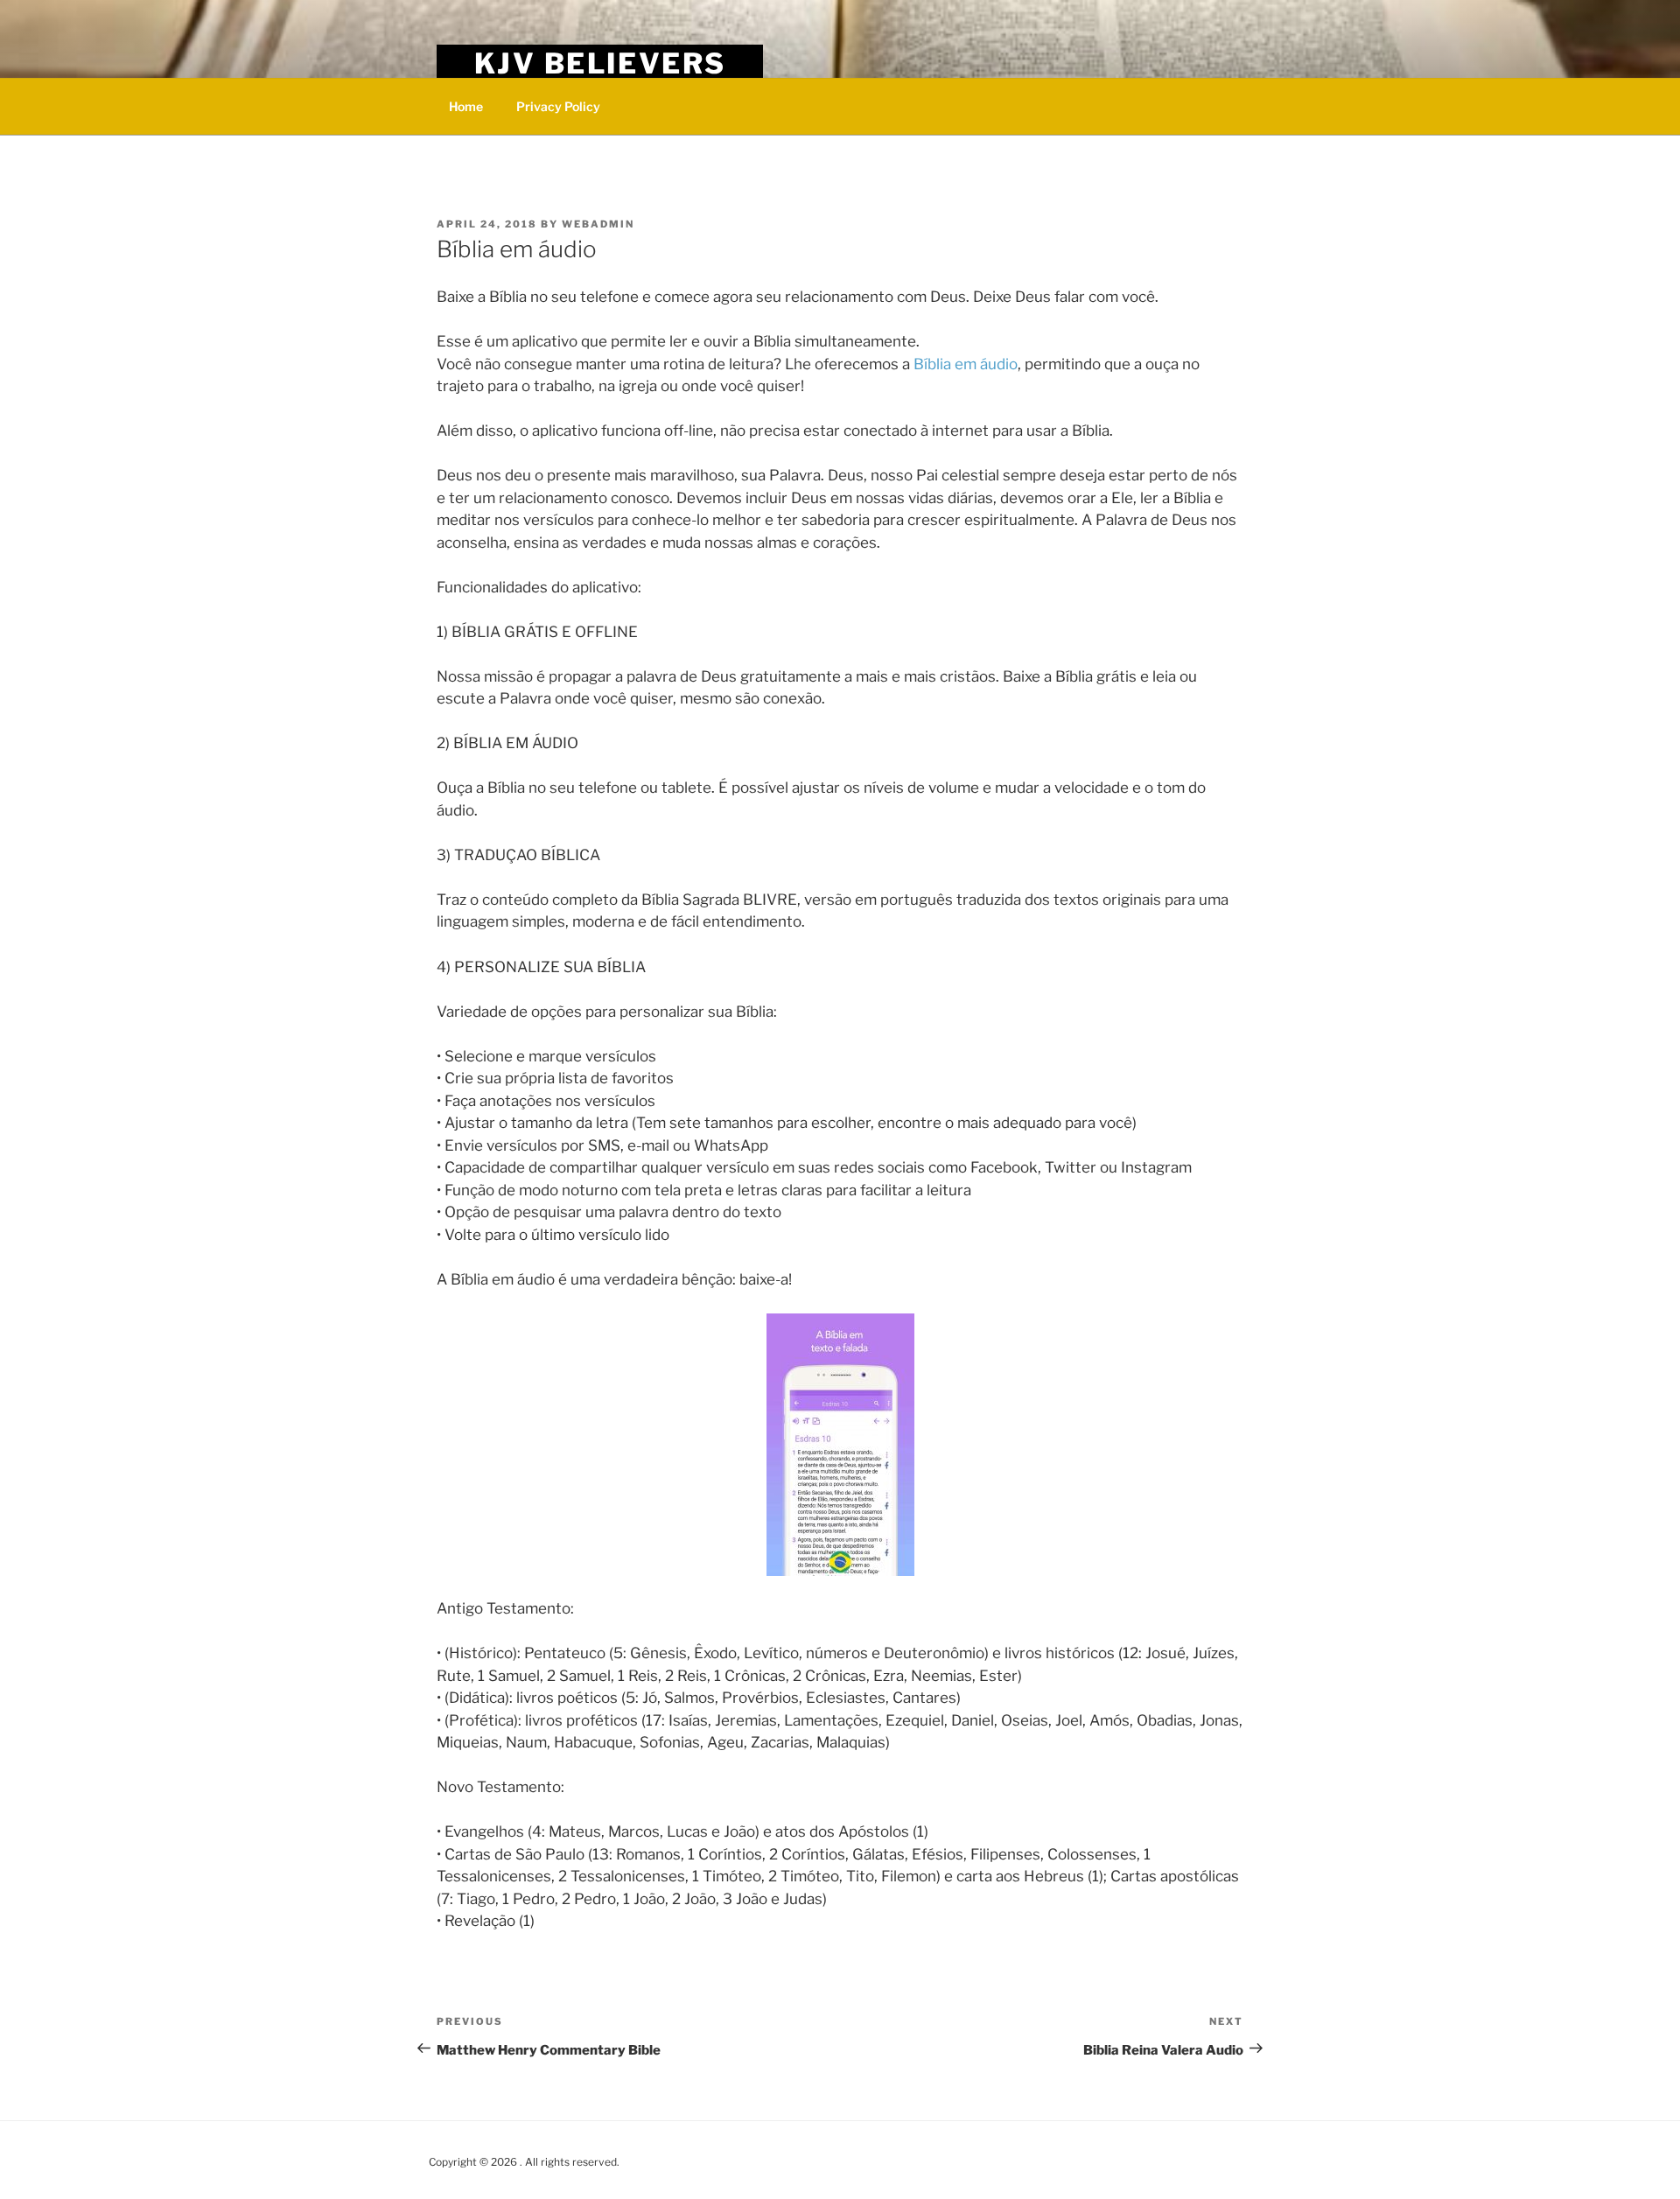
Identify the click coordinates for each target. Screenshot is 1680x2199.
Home (466, 106)
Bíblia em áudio (966, 364)
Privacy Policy (558, 106)
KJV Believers (600, 63)
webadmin (598, 224)
